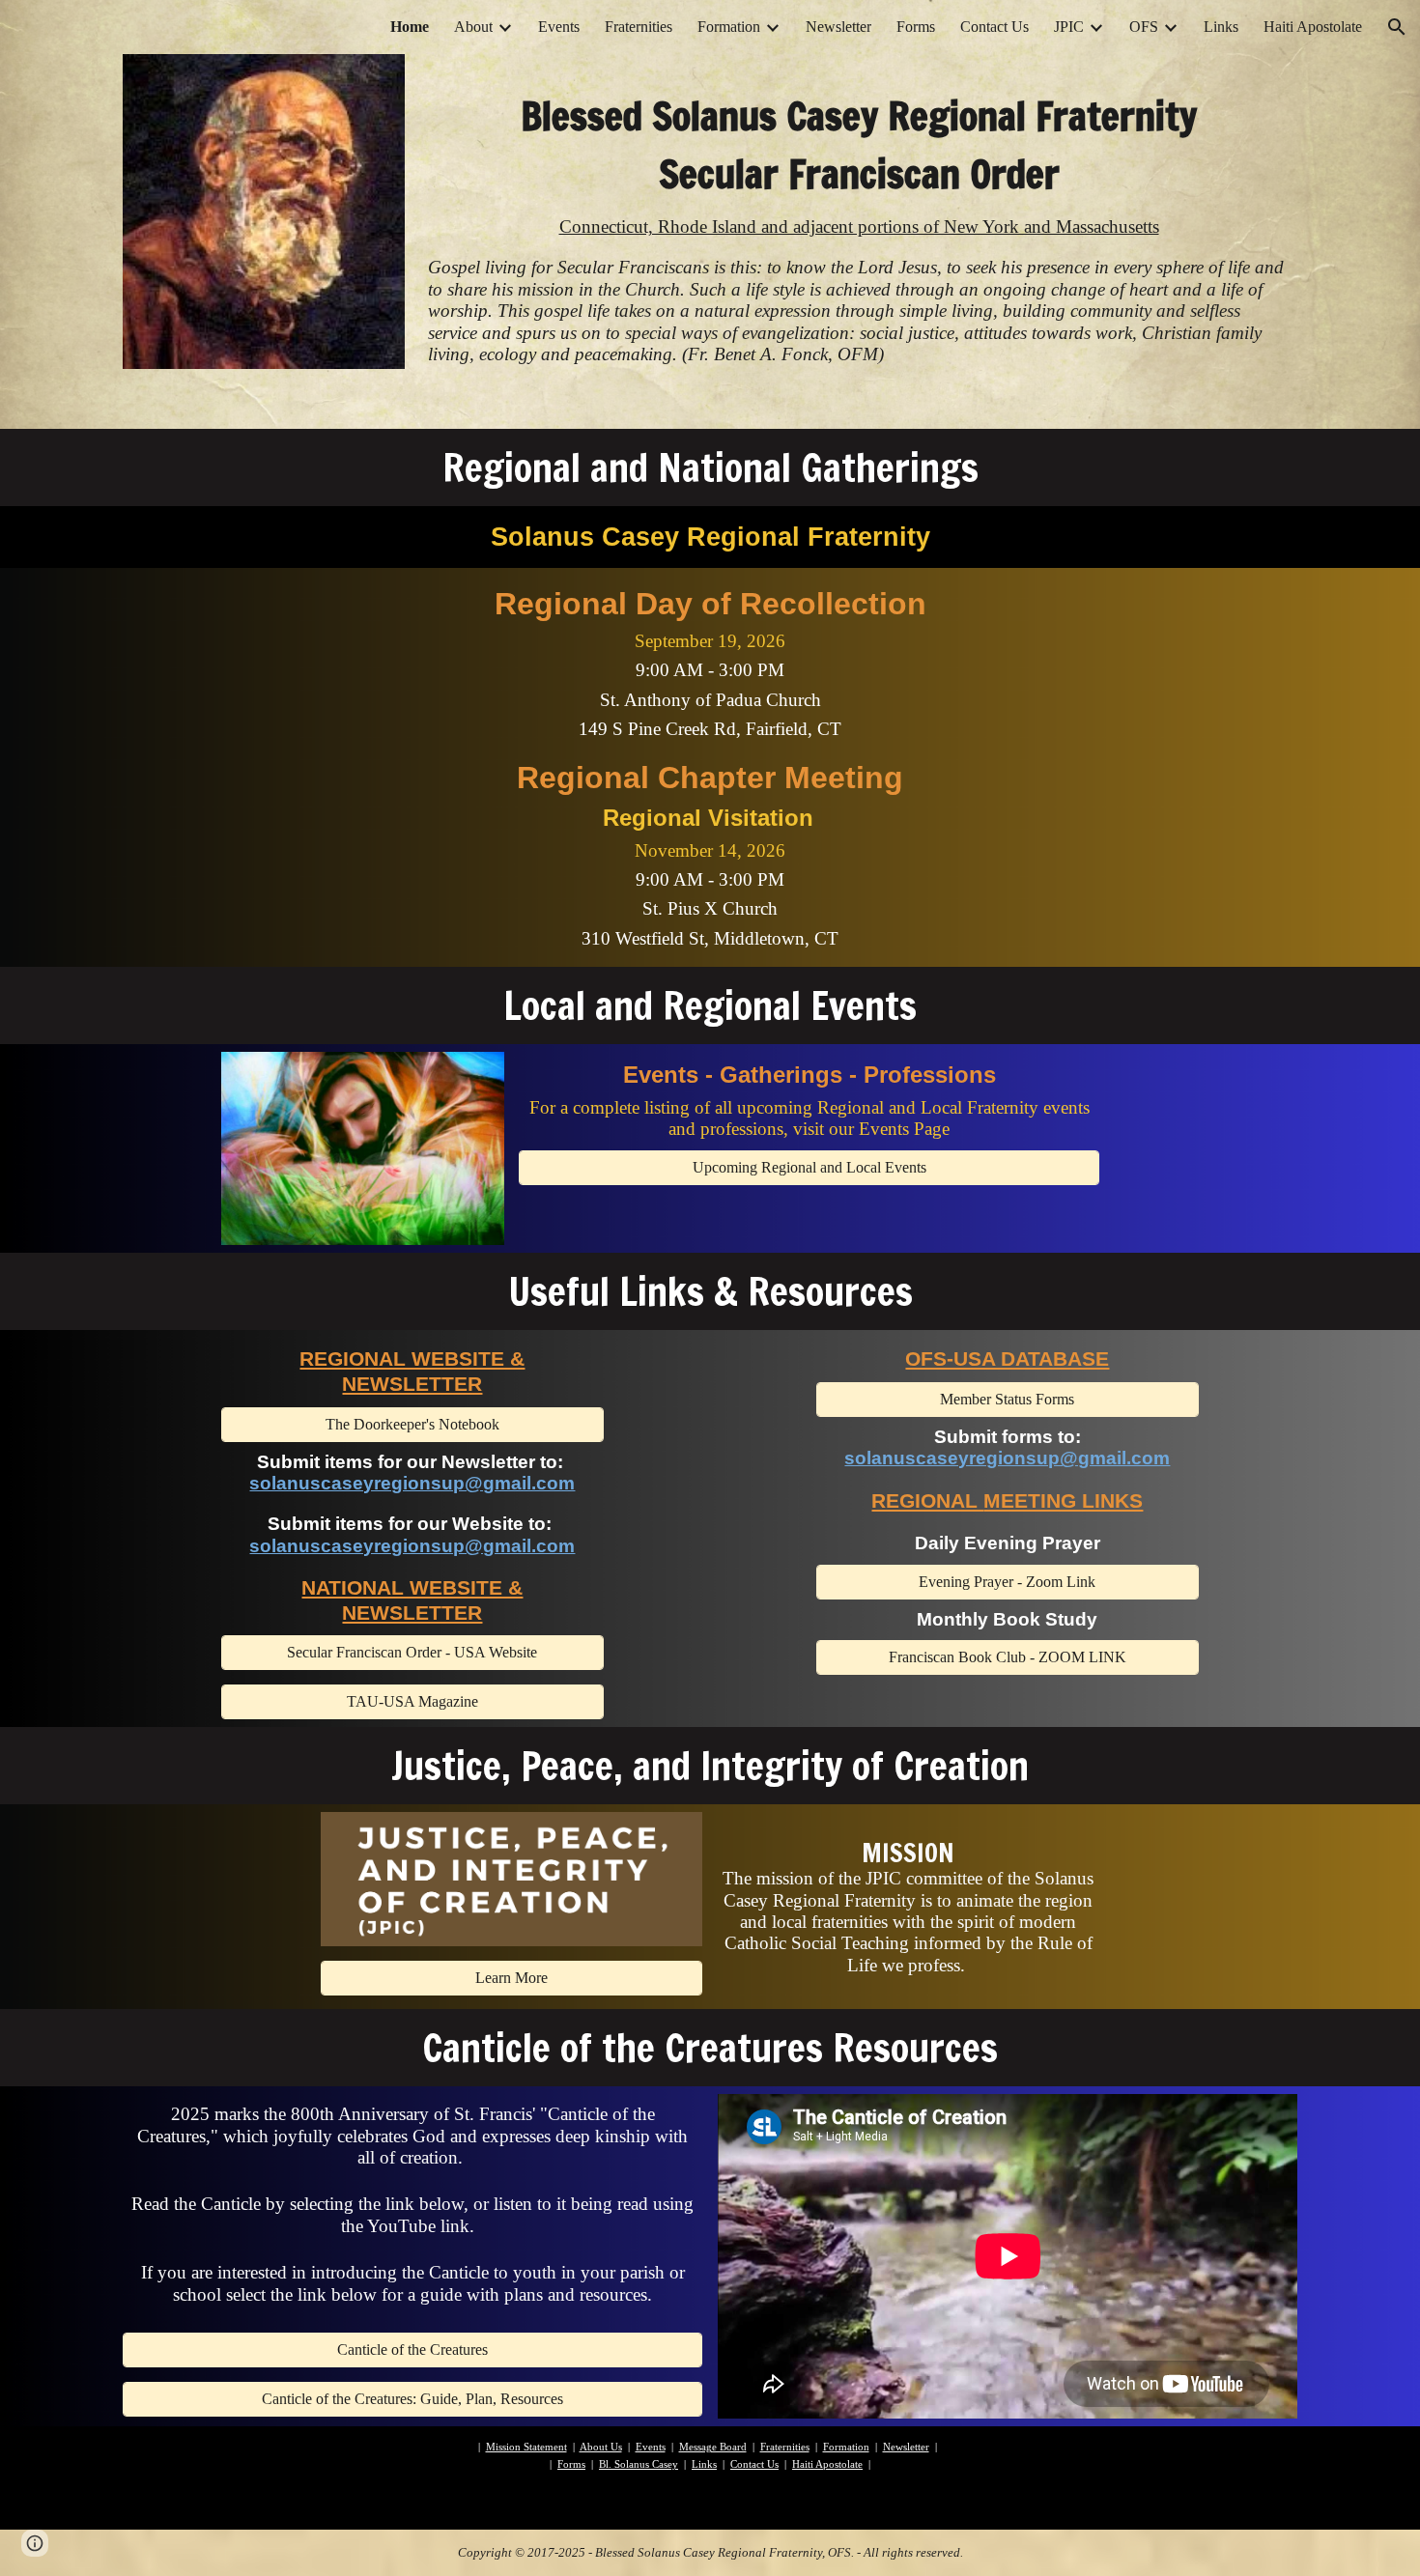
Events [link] (559, 27)
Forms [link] (916, 27)
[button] (1397, 27)
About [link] (473, 27)
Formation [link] (729, 27)
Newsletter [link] (838, 27)
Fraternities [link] (639, 27)
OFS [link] (1144, 27)
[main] (859, 130)
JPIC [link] (1069, 27)
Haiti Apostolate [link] (1313, 27)
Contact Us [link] (994, 27)
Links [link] (1221, 27)
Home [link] (410, 27)
